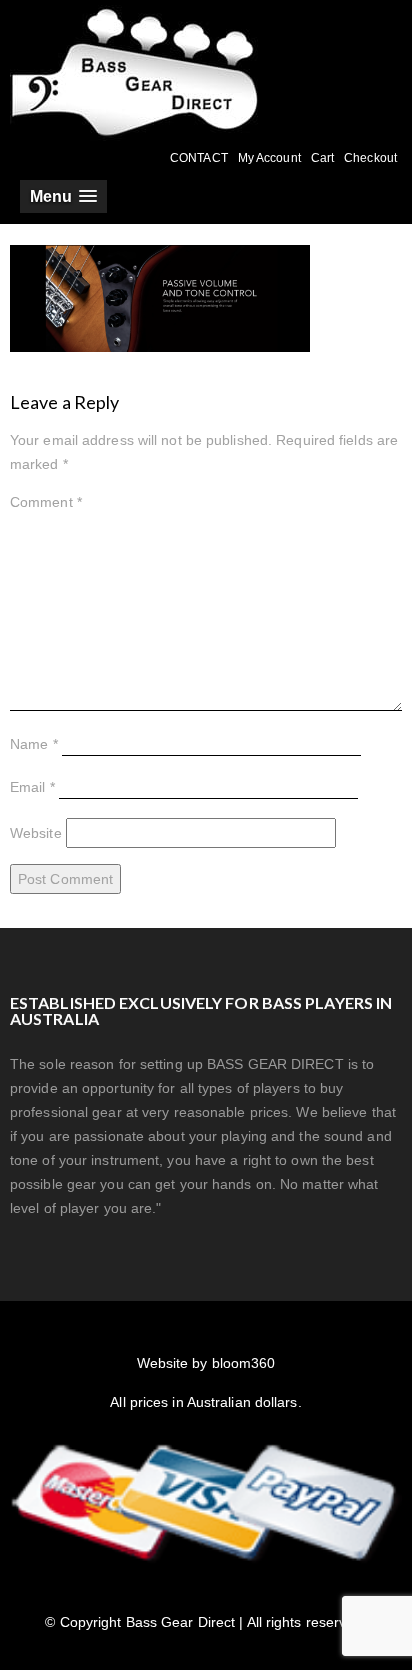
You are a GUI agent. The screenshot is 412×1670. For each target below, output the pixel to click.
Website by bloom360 (206, 1363)
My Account (269, 158)
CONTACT (199, 158)
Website (36, 833)
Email (32, 787)
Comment (46, 502)
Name (34, 744)
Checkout (370, 158)
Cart (322, 158)
